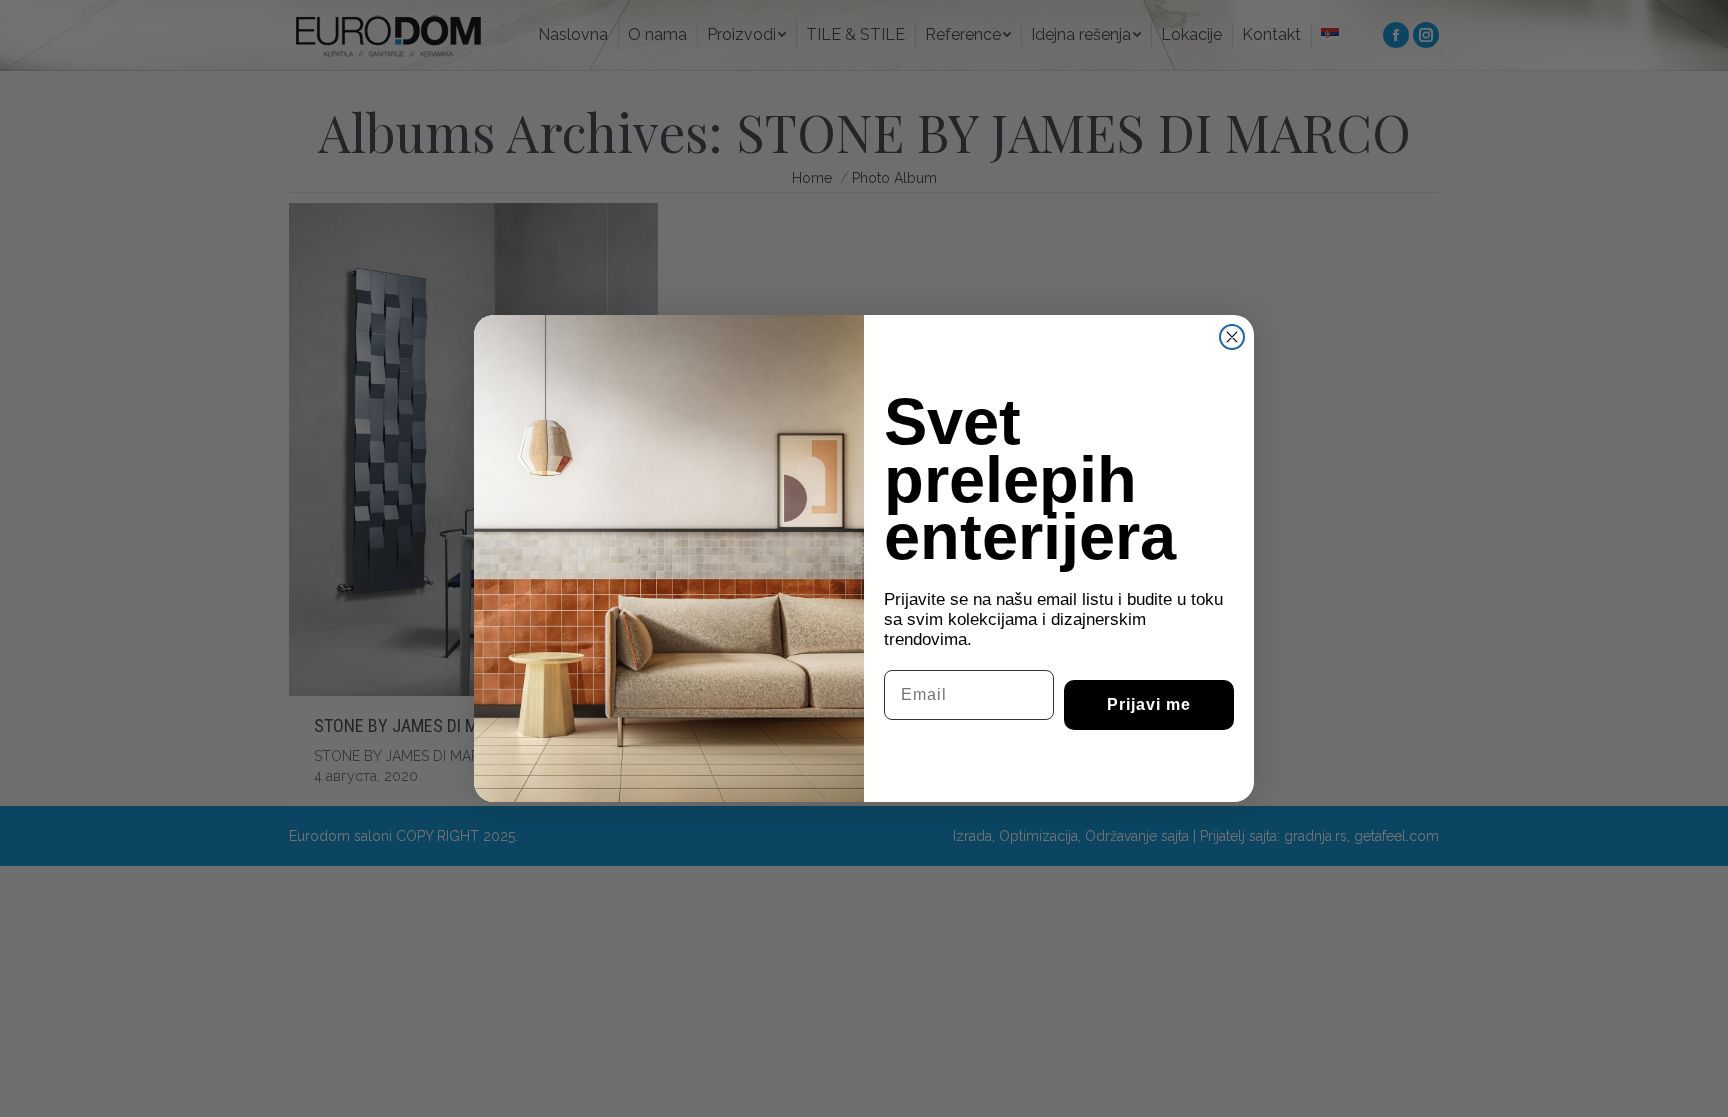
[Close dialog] (1232, 337)
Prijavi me (1149, 704)
